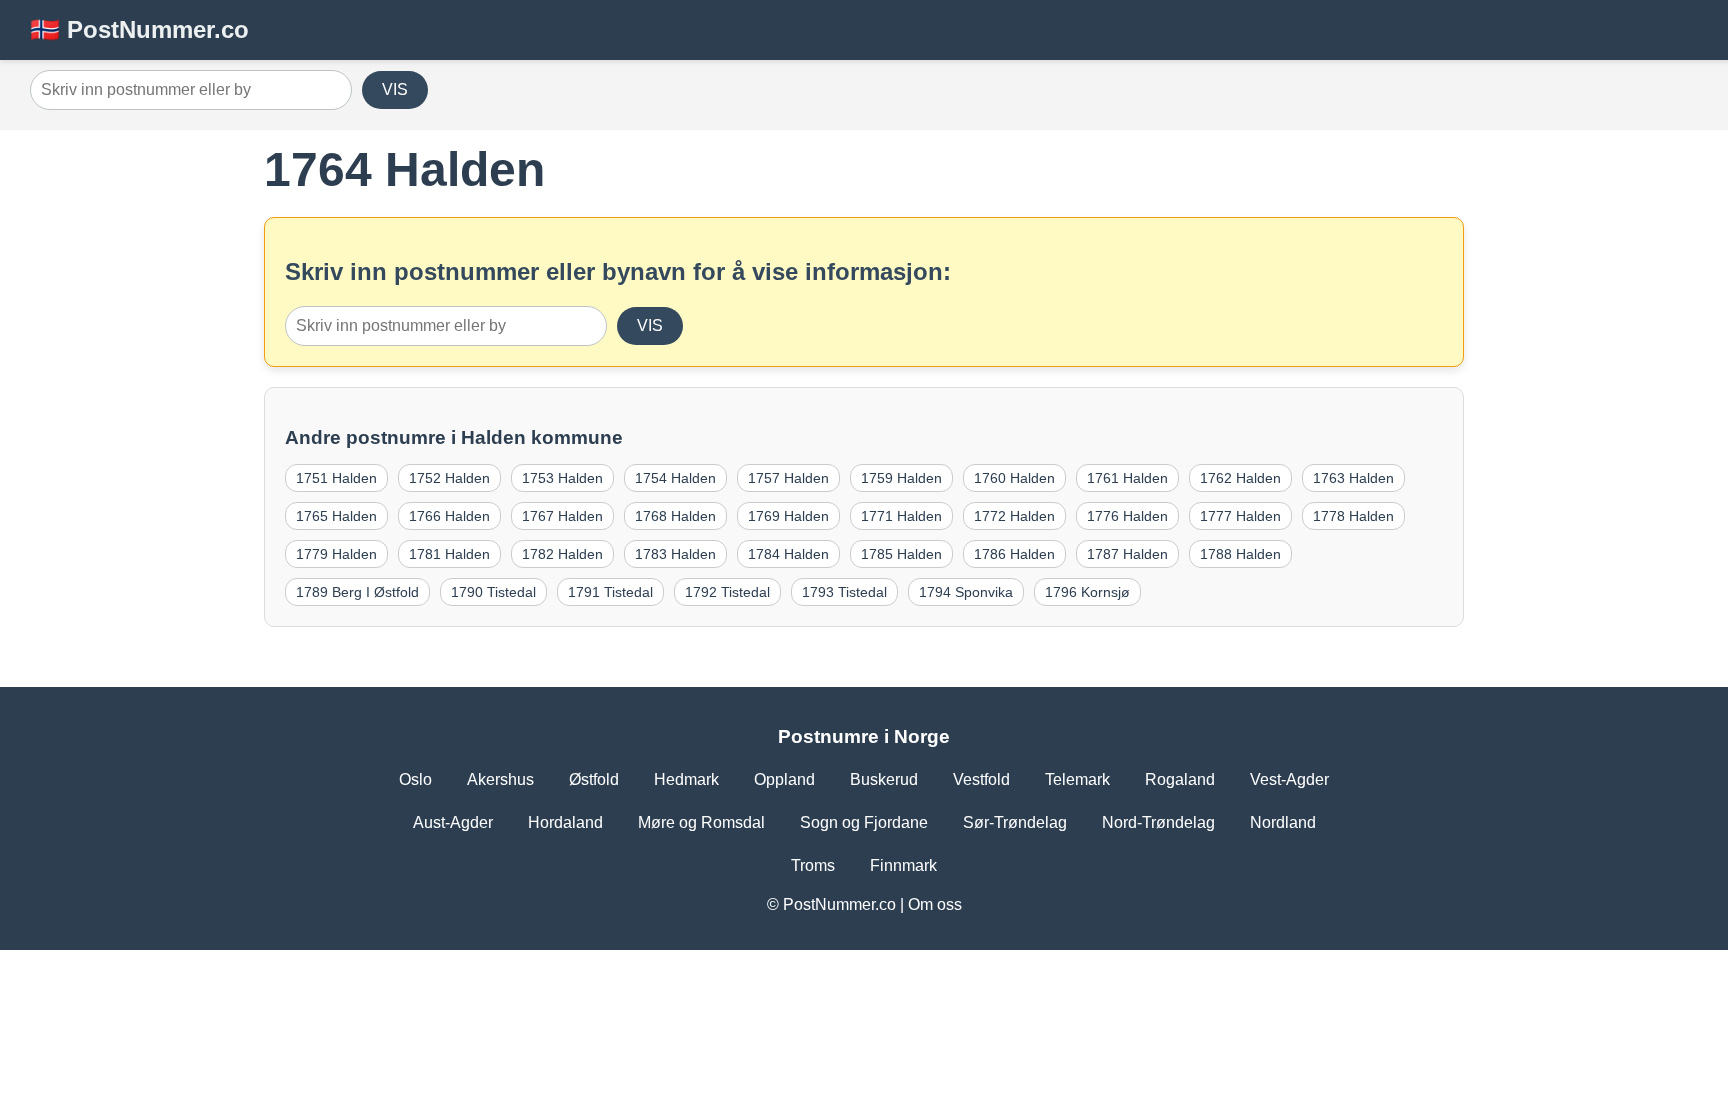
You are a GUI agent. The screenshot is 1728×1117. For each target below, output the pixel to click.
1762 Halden (1240, 478)
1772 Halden (1014, 516)
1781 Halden (449, 554)
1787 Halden (1127, 554)
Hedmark (686, 779)
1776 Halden (1127, 516)
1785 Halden (901, 554)
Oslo (415, 779)
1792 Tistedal (727, 592)
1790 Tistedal (493, 592)
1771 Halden (901, 516)
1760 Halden (1014, 478)
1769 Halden (788, 516)
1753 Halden (562, 478)
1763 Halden (1353, 478)
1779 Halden (336, 554)
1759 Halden (901, 478)
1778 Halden (1353, 516)
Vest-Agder (1289, 779)
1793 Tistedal (844, 592)
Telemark (1077, 779)
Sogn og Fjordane (864, 822)
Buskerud (884, 779)
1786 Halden (1014, 554)
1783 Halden (675, 554)
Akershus (500, 779)
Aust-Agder (453, 822)
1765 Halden (336, 516)
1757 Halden (788, 478)
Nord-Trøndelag (1158, 822)
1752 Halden (449, 478)
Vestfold (981, 779)
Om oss (935, 904)
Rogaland (1180, 779)
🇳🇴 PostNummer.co (139, 29)
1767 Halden (562, 516)
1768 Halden (675, 516)
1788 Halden (1240, 554)
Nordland (1283, 822)
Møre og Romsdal (701, 822)
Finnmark (903, 865)
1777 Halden (1240, 516)
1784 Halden (788, 554)
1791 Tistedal (610, 592)
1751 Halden (336, 478)
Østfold (594, 779)
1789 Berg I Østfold (357, 592)
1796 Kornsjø (1087, 592)
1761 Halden (1127, 478)
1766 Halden (449, 516)
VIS (395, 89)
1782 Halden (562, 554)
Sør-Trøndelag (1015, 822)
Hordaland (565, 822)
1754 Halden (675, 478)
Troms (813, 865)
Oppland (784, 779)
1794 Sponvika (966, 592)
